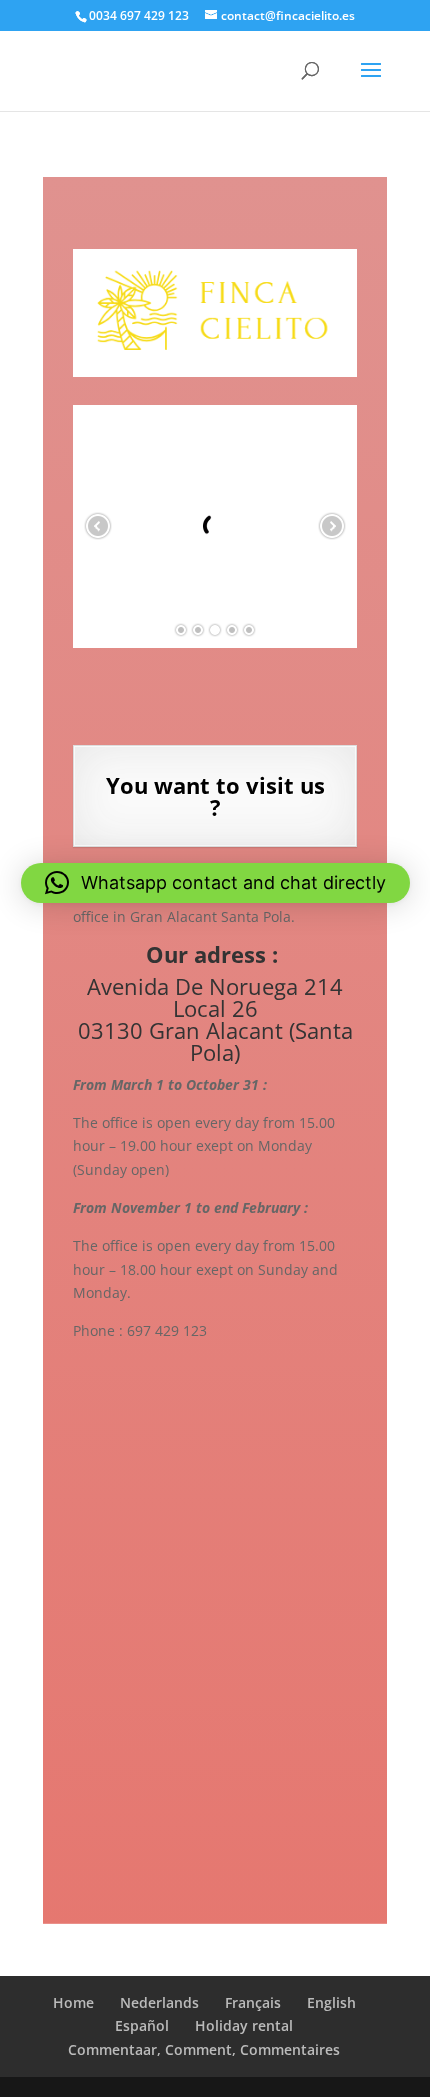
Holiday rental (244, 2025)
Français (253, 2002)
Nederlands (159, 2002)
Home (73, 2002)
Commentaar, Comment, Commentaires (204, 2049)
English (331, 2002)
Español (142, 2025)
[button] (215, 883)
